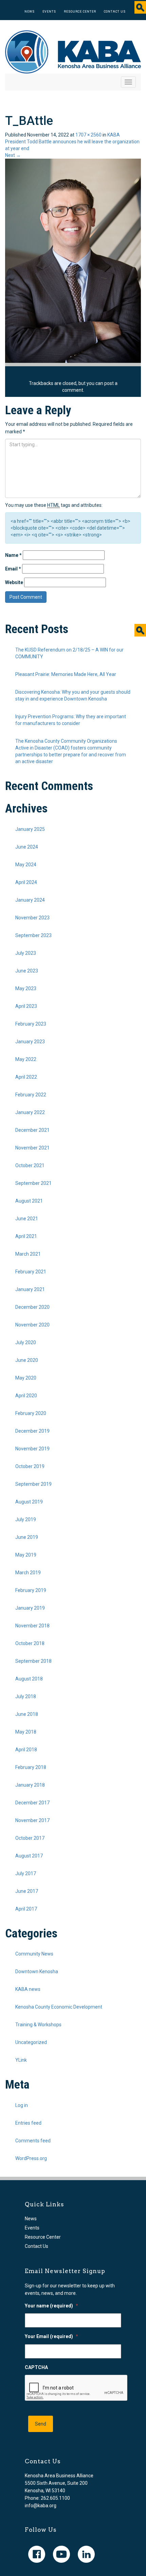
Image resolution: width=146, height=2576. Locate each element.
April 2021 (26, 1236)
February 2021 (31, 1272)
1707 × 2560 (88, 135)
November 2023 (32, 918)
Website (14, 582)
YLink (21, 2060)
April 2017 (26, 1909)
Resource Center (80, 12)
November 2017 (32, 1820)
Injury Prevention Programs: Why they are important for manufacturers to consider (71, 720)
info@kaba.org (41, 2506)
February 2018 (31, 1767)
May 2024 (26, 865)
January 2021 (30, 1289)
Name (13, 555)
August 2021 (29, 1201)
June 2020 (27, 1360)
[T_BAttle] (73, 260)
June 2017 (27, 1891)
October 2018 (30, 1643)
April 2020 (26, 1396)
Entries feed (28, 2123)
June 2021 (27, 1219)
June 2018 (27, 1714)
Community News (34, 1954)
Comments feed (33, 2141)
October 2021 (30, 1165)
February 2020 (31, 1413)
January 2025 (30, 829)
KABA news (28, 1989)
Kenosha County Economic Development (59, 2007)
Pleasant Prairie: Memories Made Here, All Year (66, 674)
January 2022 (30, 1112)
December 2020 (32, 1307)
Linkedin (86, 2554)
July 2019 (26, 1519)
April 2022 (26, 1077)
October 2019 (30, 1466)
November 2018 (32, 1626)
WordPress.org (31, 2158)
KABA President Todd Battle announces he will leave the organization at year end (72, 142)
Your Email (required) (51, 2336)
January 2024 (30, 900)
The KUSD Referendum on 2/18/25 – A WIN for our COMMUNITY (69, 653)
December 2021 (32, 1130)
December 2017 (32, 1803)
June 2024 (27, 847)
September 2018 (33, 1661)
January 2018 (30, 1785)
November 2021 (32, 1148)
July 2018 (26, 1696)
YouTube (61, 2554)
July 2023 (26, 953)
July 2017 (26, 1873)
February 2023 (31, 1024)
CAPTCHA (36, 2367)
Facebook (37, 2554)
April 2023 (26, 1006)
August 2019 (29, 1502)
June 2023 (27, 971)
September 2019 (33, 1484)
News (30, 12)
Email (13, 569)
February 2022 (31, 1095)
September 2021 (33, 1183)
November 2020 (32, 1325)
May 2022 (26, 1059)
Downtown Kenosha (37, 1971)
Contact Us (115, 12)
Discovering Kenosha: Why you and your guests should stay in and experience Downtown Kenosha (73, 695)
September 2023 (33, 935)
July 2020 (26, 1342)
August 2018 (29, 1679)
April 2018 (26, 1750)
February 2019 (31, 1590)
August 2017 (29, 1856)
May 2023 (26, 988)
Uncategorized (31, 2042)
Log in (22, 2105)
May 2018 (26, 1732)
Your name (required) (51, 2306)
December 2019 (32, 1431)
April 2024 (26, 882)
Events (49, 12)
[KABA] (73, 51)
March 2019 (28, 1573)
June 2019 (27, 1537)
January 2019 (30, 1608)
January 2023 (30, 1042)
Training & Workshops (38, 2025)
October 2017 (30, 1838)
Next (13, 155)
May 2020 (26, 1378)
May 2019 (26, 1555)
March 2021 (28, 1254)
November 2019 (32, 1449)
